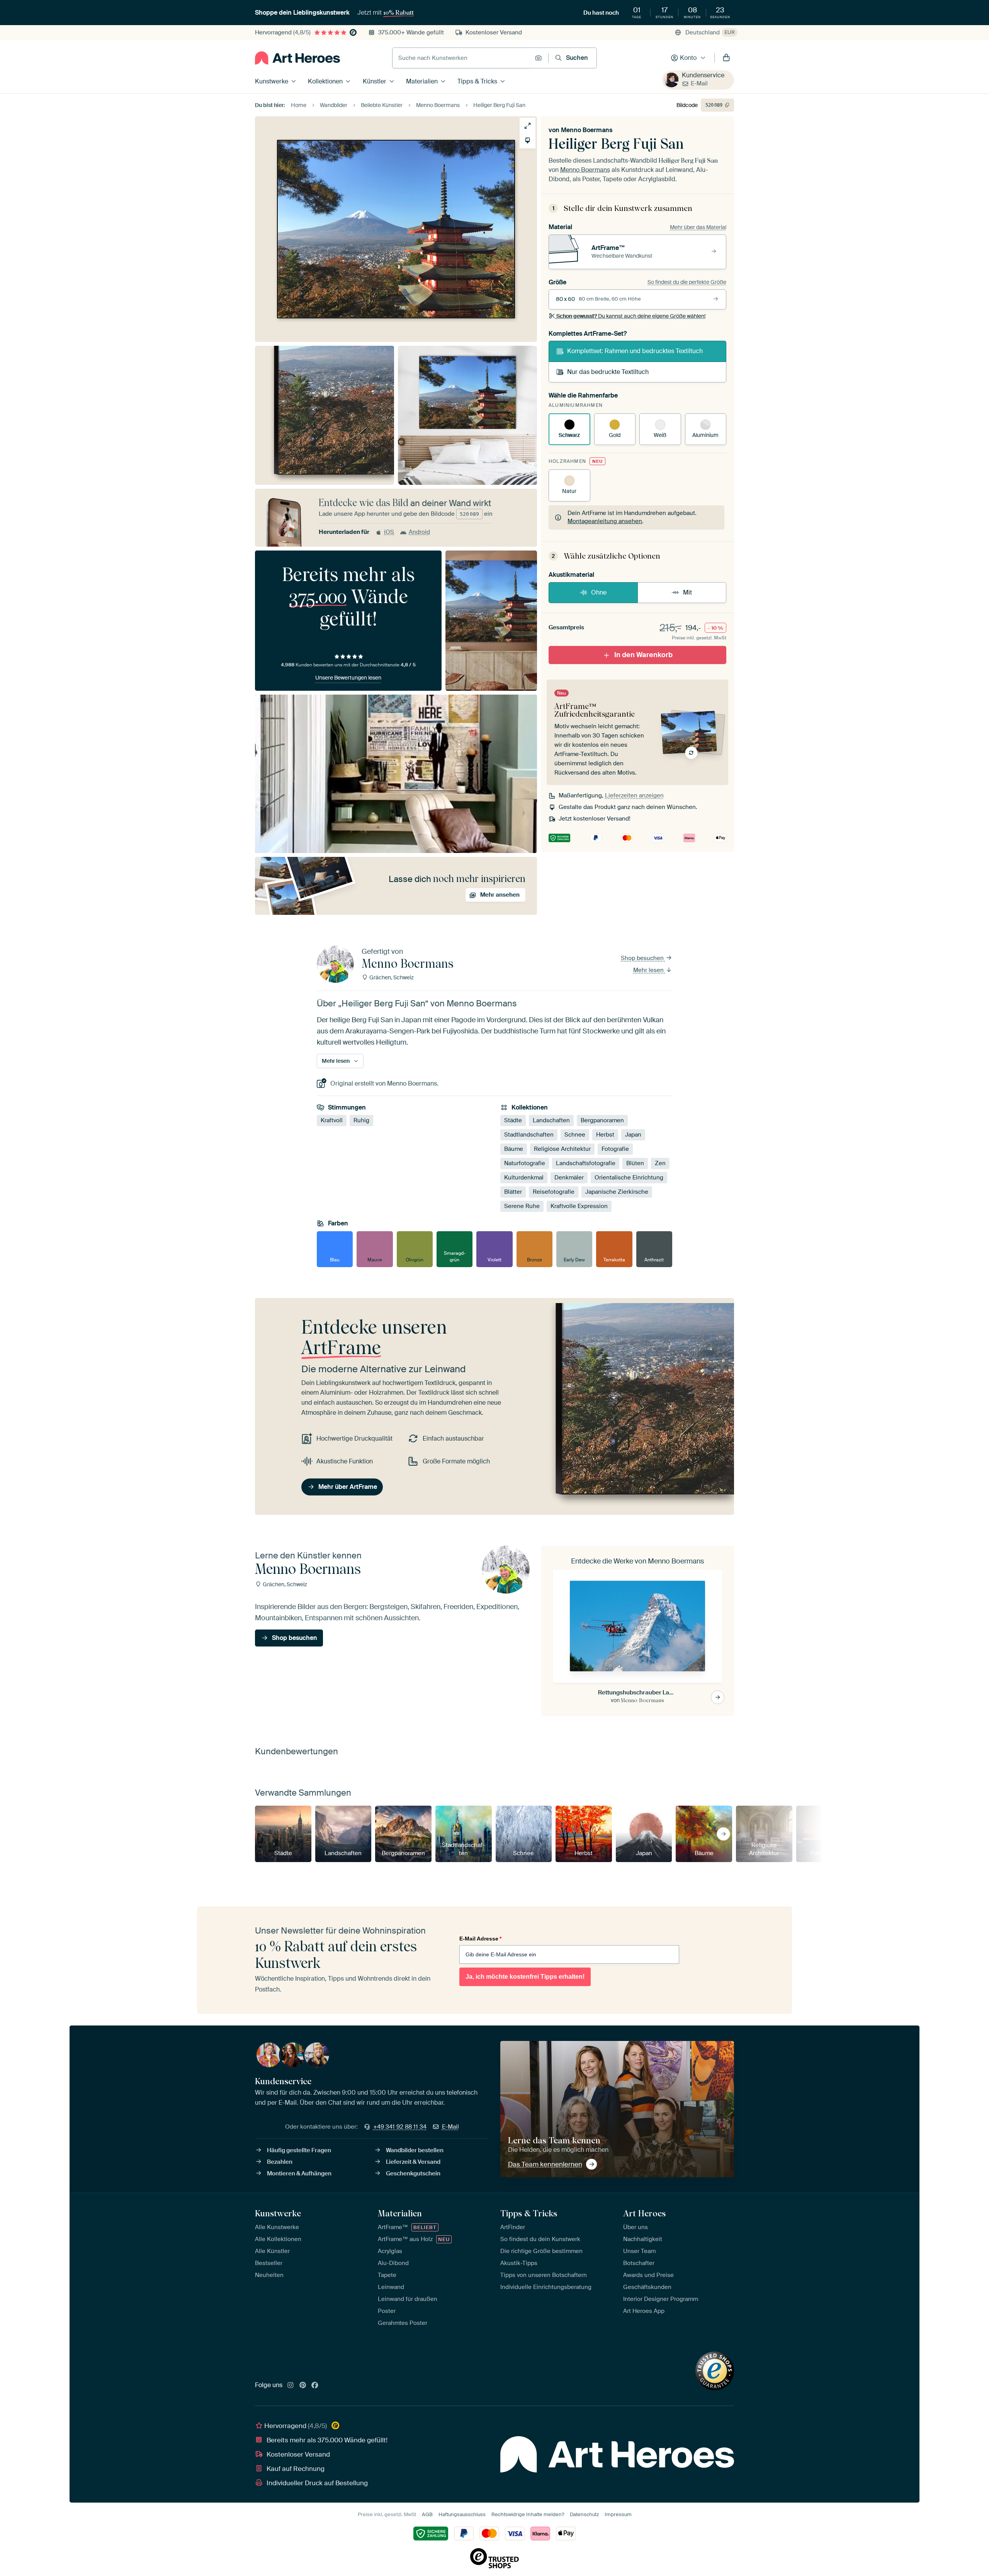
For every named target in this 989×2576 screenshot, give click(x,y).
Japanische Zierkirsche (617, 1192)
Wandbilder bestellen (415, 2150)
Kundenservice (703, 75)
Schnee (575, 1135)
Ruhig (361, 1121)
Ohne (599, 592)
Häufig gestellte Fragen (299, 2150)
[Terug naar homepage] (297, 58)
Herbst (605, 1135)
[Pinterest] (303, 2386)
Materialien (422, 81)
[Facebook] (315, 2386)
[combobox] (462, 58)
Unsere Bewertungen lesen (348, 678)
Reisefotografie (554, 1192)
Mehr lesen (649, 970)
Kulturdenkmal (524, 1178)
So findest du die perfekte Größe (687, 282)
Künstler (375, 81)
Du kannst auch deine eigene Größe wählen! (631, 316)
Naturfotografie (525, 1164)
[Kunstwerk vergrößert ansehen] (528, 126)
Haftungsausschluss (462, 2514)
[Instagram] (291, 2386)
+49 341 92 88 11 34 (400, 2127)
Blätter (513, 1192)
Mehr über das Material (698, 227)
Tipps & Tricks (477, 81)
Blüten (635, 1164)
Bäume (514, 1149)
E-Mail (699, 83)
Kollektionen (325, 81)
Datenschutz (584, 2514)
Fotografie (615, 1149)
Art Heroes (644, 2213)
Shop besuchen (643, 958)
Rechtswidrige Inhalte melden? (528, 2514)
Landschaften (551, 1121)
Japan (633, 1135)
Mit (687, 592)
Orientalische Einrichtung (629, 1178)
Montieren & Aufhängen (299, 2173)
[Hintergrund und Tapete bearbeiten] (528, 140)
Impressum (618, 2514)
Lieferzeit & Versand (413, 2162)
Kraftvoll (332, 1121)
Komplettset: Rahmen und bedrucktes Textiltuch (635, 351)
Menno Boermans (587, 130)
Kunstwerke (272, 81)
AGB (427, 2514)
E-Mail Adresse (480, 1939)
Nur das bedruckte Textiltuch (608, 372)
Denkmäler (569, 1178)
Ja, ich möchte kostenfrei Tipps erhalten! (525, 1977)
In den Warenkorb (643, 655)
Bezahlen (280, 2162)
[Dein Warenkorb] (726, 58)
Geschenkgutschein (413, 2173)
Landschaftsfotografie (586, 1164)
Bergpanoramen (602, 1121)
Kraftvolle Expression (579, 1206)
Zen (660, 1164)
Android (419, 532)
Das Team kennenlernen (545, 2164)
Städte (513, 1121)
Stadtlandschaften (529, 1135)
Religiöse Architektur (562, 1149)
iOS (389, 532)
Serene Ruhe (522, 1206)
